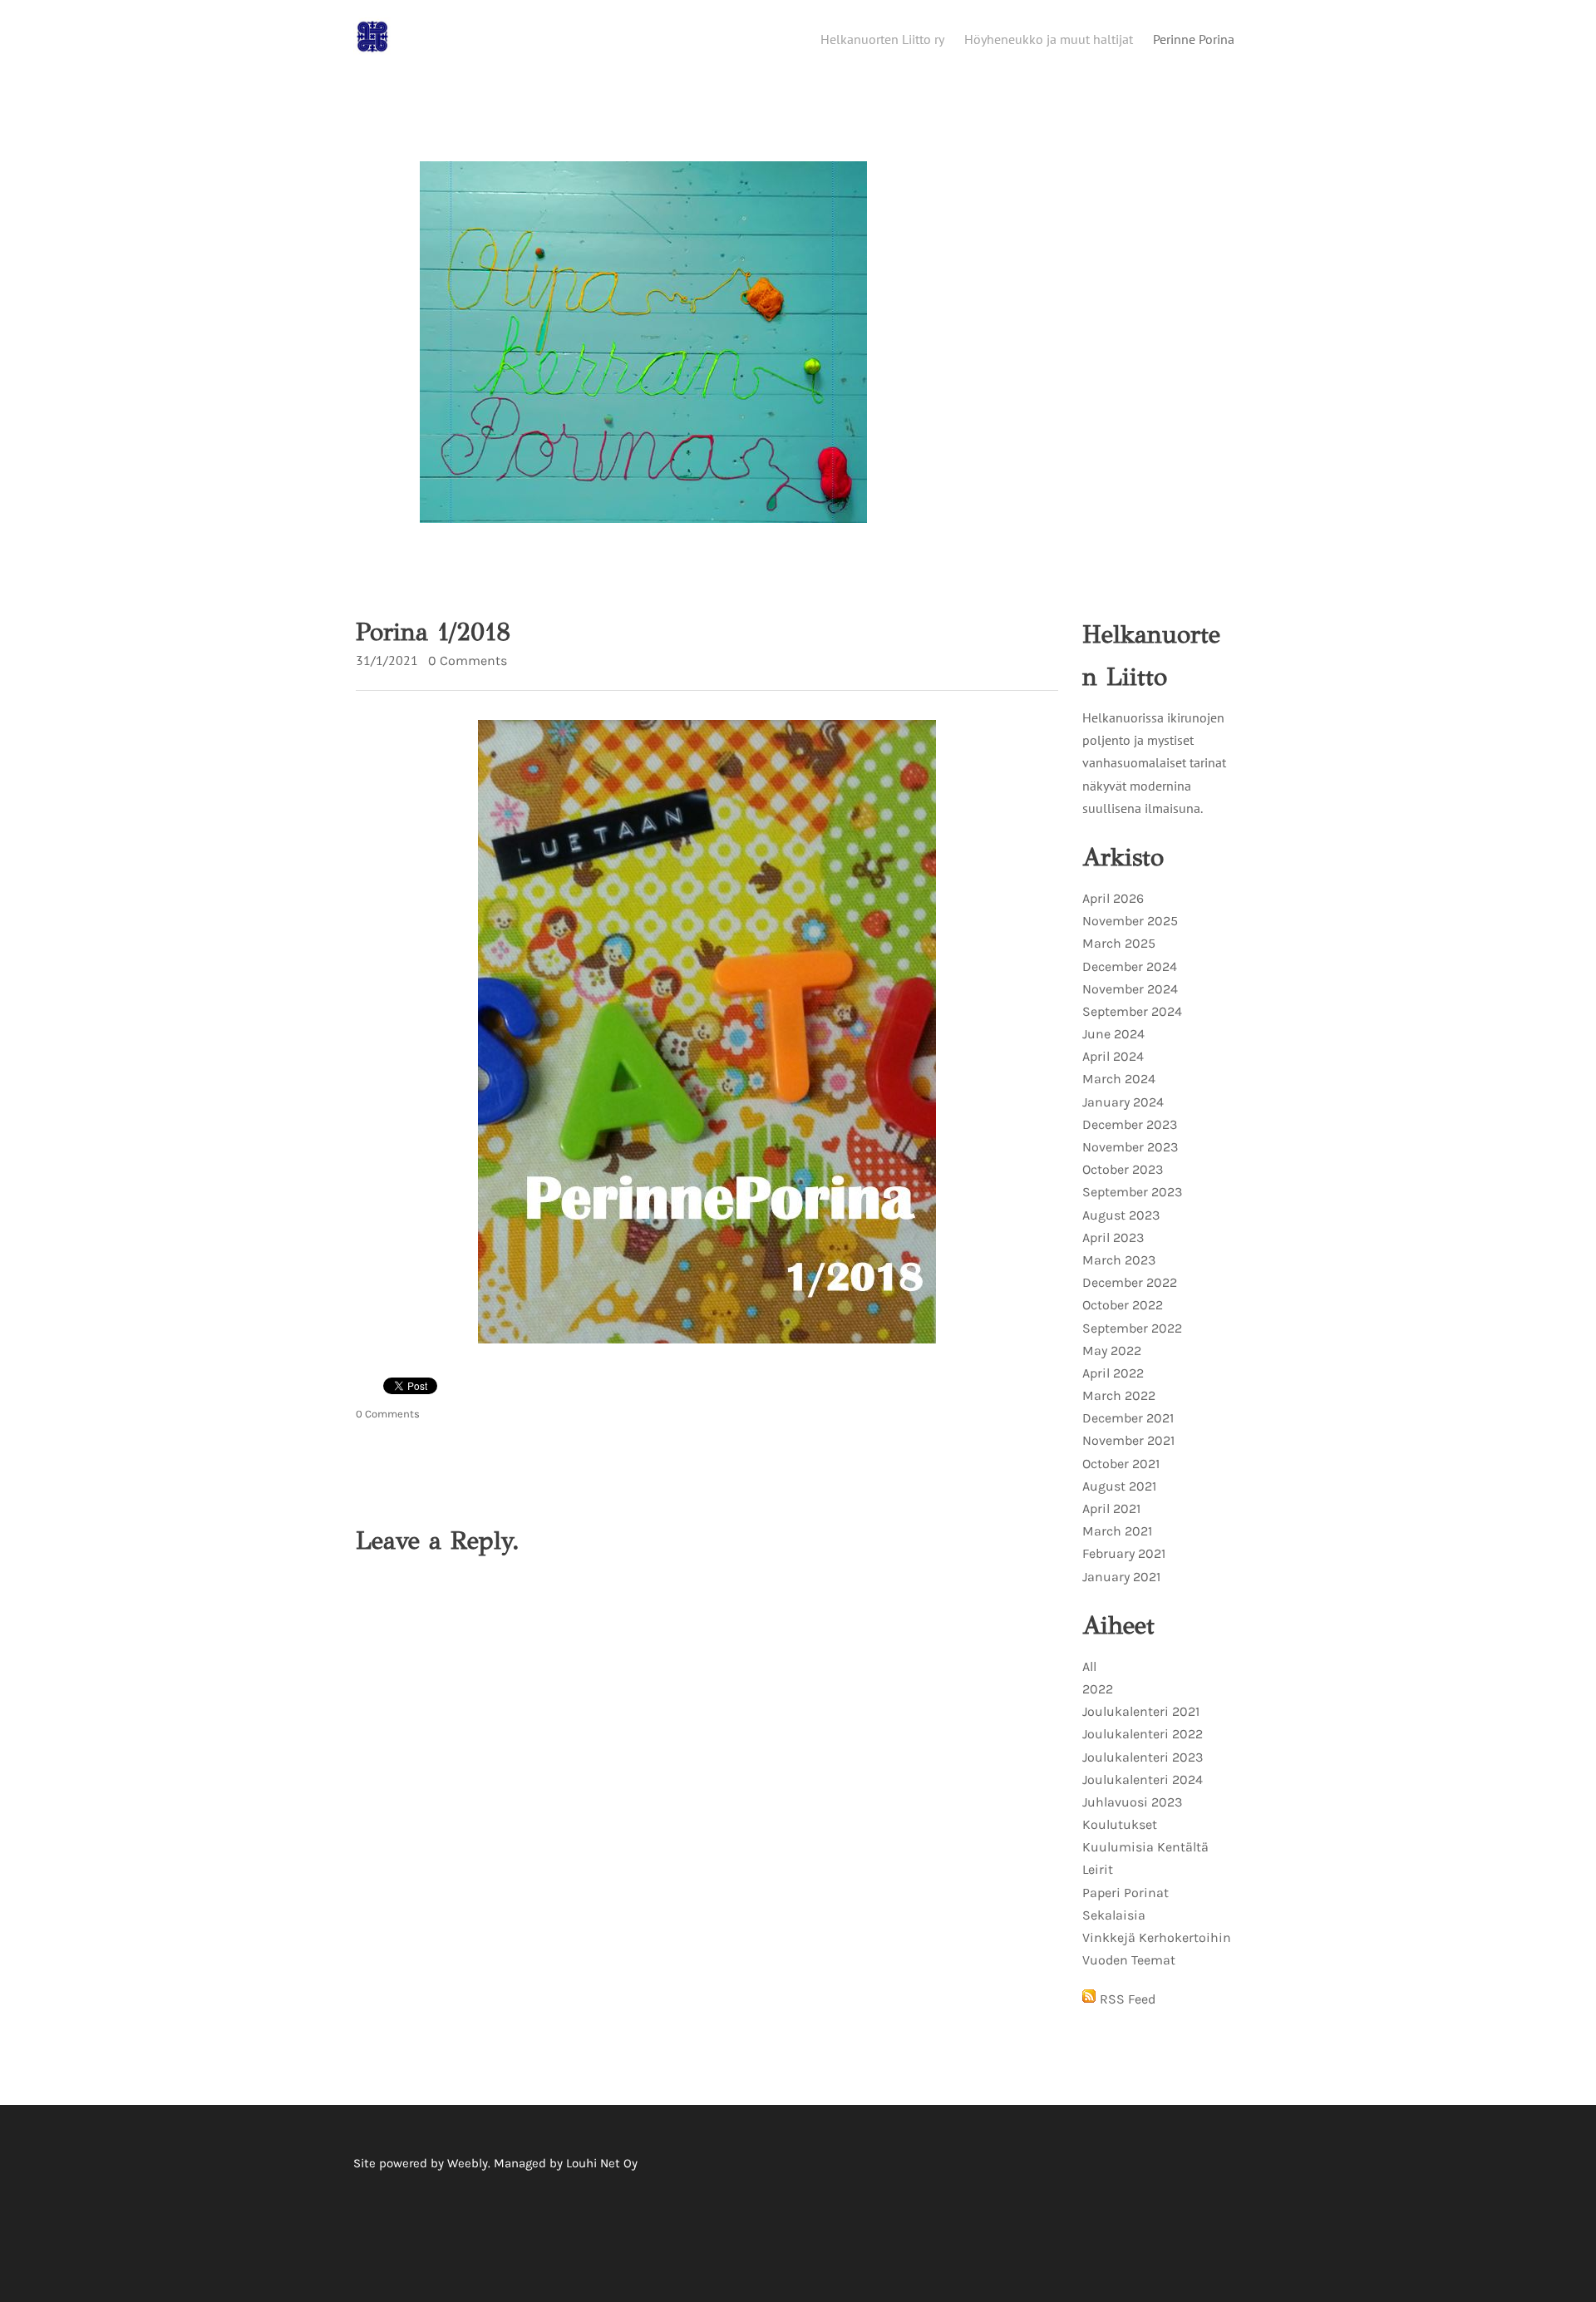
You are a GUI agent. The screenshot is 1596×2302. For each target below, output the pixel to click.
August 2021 (1119, 1486)
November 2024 (1130, 989)
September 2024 (1132, 1011)
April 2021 (1111, 1508)
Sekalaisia (1114, 1915)
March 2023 (1119, 1260)
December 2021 (1128, 1418)
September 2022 (1132, 1328)
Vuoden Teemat (1129, 1960)
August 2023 (1121, 1215)
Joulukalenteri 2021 (1141, 1711)
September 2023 (1132, 1192)
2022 (1098, 1689)
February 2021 (1124, 1553)
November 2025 (1130, 921)
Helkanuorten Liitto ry (882, 39)
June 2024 (1113, 1034)
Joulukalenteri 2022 (1143, 1734)
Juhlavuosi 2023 (1132, 1802)
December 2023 (1130, 1124)
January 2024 (1123, 1102)
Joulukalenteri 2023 (1143, 1757)
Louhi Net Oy (602, 2163)
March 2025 (1119, 943)
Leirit (1098, 1869)
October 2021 (1121, 1464)
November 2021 (1128, 1440)
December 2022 (1130, 1282)
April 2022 (1113, 1373)
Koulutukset (1120, 1824)
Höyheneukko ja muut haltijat (1049, 39)
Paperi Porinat (1126, 1893)
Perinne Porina (1194, 39)
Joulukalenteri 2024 (1143, 1779)
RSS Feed (1128, 1999)
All (1089, 1666)
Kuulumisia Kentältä (1145, 1847)
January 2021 (1121, 1577)
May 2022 (1112, 1351)
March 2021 (1117, 1531)
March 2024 (1119, 1079)
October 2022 (1123, 1305)
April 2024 (1113, 1056)
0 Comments (468, 661)
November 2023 (1130, 1147)
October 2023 (1123, 1169)
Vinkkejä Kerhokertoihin (1157, 1937)
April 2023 (1113, 1237)
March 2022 (1119, 1395)
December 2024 (1130, 966)
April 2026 (1113, 898)
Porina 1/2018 (433, 632)
